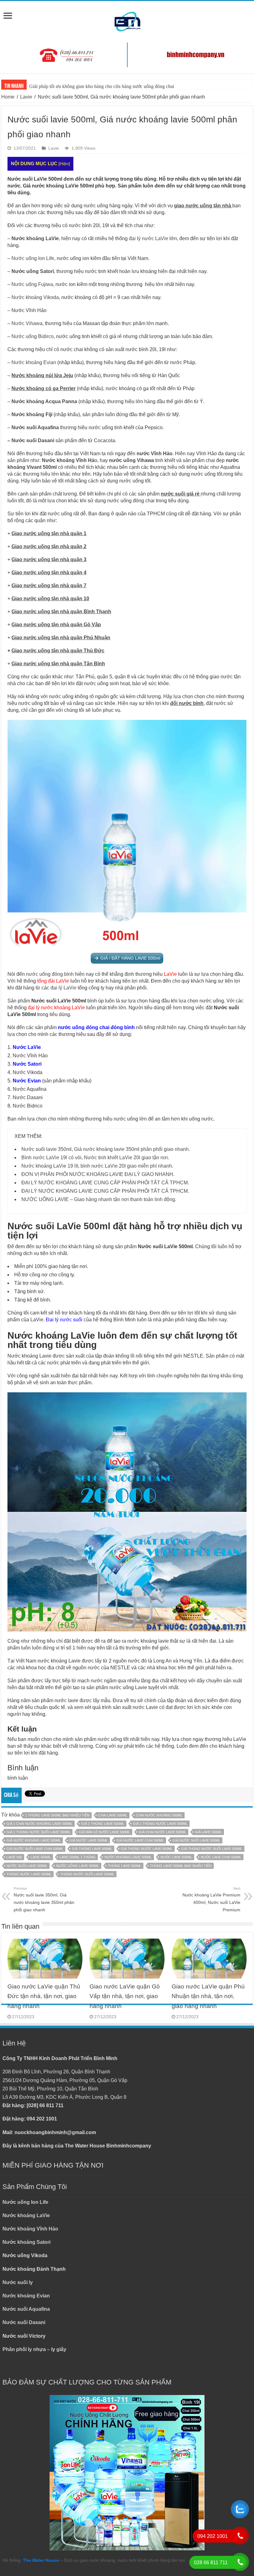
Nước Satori (27, 1064)
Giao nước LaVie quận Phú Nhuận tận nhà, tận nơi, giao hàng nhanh (208, 1996)
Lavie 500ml (41, 1857)
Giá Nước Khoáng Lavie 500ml (34, 1840)
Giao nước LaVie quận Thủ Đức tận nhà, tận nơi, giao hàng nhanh (44, 1996)
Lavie (26, 97)
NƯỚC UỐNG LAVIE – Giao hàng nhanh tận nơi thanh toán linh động (98, 1199)
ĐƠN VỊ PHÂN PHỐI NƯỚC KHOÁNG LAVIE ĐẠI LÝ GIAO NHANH (97, 1174)
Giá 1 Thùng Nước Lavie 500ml (160, 1824)
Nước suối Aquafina (26, 2309)
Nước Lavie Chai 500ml (221, 1857)
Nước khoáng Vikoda (35, 297)
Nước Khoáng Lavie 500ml (128, 1857)
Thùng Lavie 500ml (125, 1866)
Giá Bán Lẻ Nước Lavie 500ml (105, 1832)
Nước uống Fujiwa (32, 284)
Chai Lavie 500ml (113, 1815)
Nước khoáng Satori (26, 2242)
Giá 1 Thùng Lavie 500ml (103, 1824)
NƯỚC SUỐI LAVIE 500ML (27, 1866)
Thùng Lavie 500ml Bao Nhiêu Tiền (181, 1866)
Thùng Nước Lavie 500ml (29, 1874)
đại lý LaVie (63, 988)
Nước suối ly (18, 2282)
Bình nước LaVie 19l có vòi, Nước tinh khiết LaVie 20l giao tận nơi (95, 1158)
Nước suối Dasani (33, 440)
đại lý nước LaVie (149, 238)
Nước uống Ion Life (33, 258)
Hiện (64, 164)
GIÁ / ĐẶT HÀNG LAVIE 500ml (130, 958)
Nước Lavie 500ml (176, 1857)
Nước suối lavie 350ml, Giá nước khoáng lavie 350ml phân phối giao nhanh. (106, 1149)
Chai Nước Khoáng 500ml (159, 1815)
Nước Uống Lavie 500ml (78, 1866)
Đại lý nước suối (64, 1320)
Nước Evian (27, 1081)
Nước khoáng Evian (34, 362)
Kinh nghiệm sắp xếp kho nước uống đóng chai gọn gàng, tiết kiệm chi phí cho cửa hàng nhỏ (120, 86)
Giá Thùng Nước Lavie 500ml (147, 1849)
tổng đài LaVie (53, 981)
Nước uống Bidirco (33, 336)
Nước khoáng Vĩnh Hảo (30, 2229)
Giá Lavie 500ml (208, 1832)
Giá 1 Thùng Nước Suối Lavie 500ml (38, 1832)
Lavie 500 (14, 1857)
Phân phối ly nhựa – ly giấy (34, 2349)
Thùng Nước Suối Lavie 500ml (87, 1874)
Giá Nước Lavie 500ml (89, 1840)
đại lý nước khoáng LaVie (56, 1008)
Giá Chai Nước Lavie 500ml (162, 1832)
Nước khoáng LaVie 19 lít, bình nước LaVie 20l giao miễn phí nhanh (97, 1166)
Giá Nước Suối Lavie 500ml (196, 1840)
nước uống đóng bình (50, 974)
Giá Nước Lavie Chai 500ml (140, 1840)
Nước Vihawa (27, 323)
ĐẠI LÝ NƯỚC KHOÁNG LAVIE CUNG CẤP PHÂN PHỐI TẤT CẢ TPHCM (105, 1183)
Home (8, 97)
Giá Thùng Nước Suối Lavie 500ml (212, 1849)
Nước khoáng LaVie (26, 2215)
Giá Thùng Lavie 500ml (92, 1849)
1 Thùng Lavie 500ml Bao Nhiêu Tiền (57, 1815)
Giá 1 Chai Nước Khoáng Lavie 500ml (39, 1824)
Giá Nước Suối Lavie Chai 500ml (35, 1849)
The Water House (41, 2560)
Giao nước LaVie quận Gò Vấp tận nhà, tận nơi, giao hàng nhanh (125, 1996)
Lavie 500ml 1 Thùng (78, 1857)
